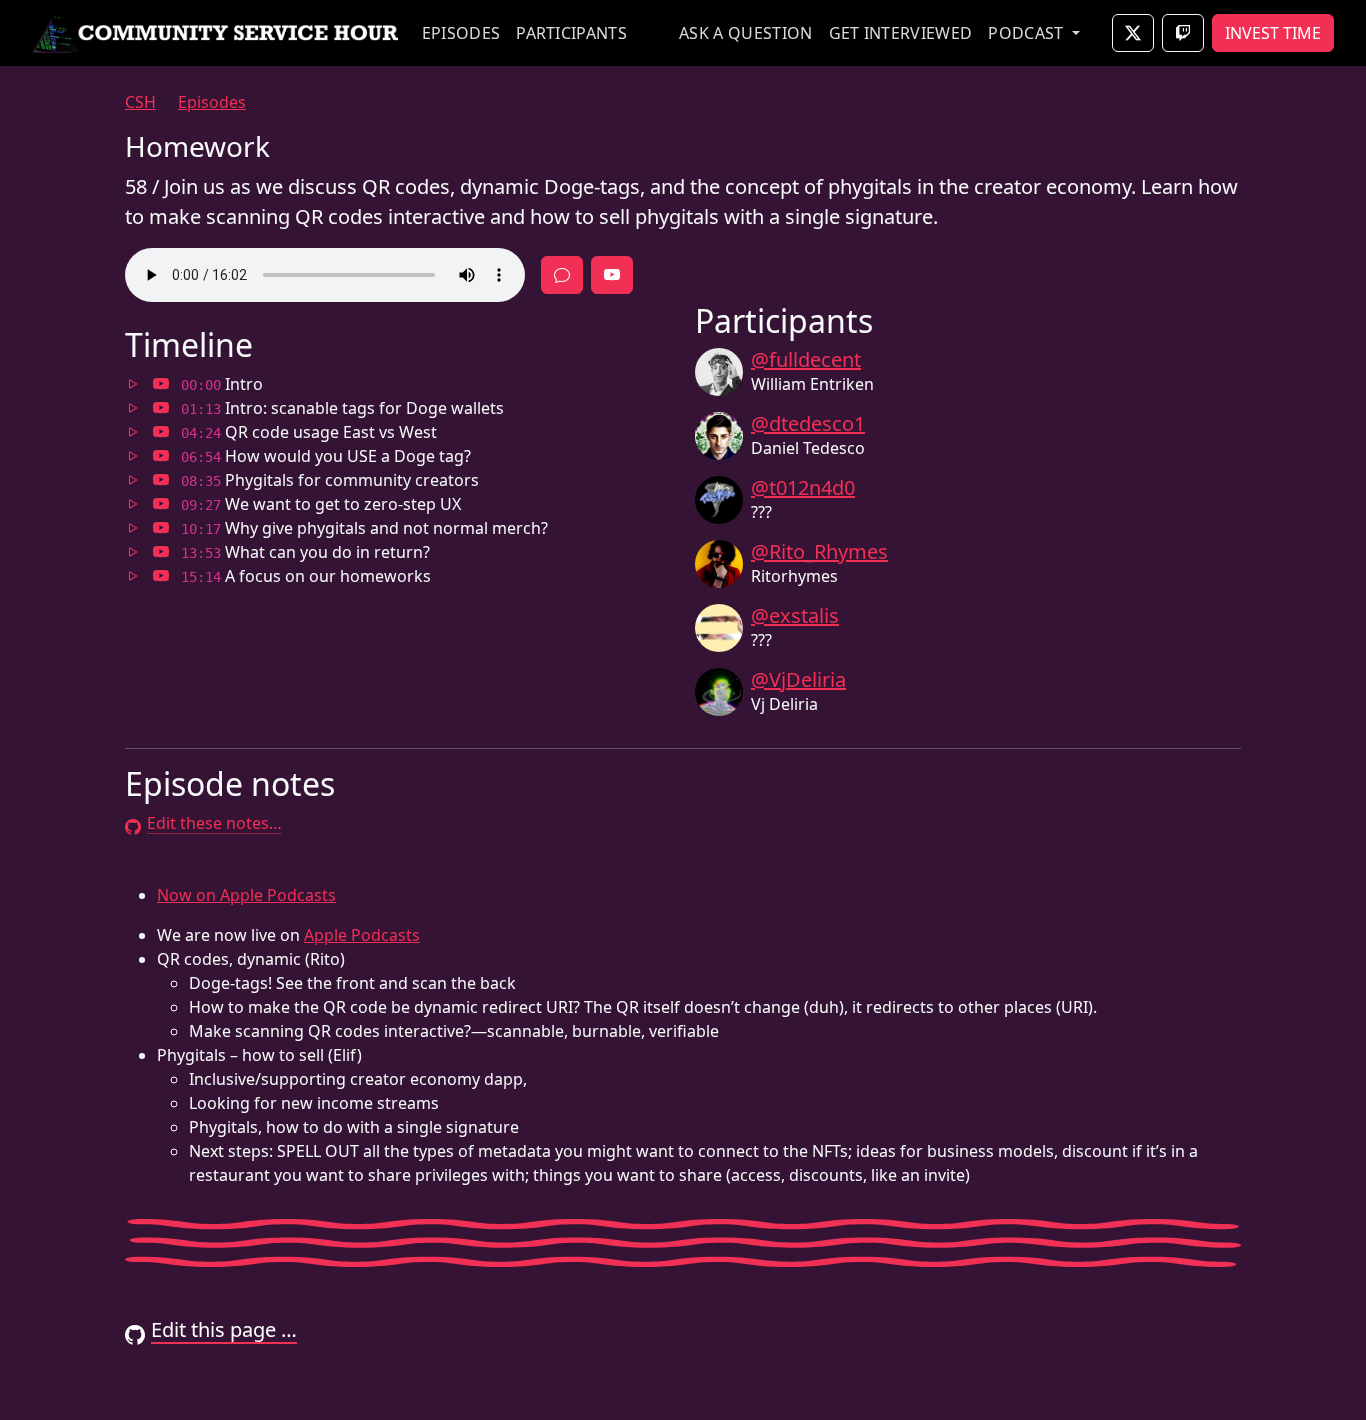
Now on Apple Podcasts (246, 895)
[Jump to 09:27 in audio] (133, 504)
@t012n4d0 (803, 487)
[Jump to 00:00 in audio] (133, 384)
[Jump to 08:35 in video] (161, 480)
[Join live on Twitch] (1183, 33)
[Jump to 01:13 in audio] (133, 408)
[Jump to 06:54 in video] (161, 456)
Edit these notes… (214, 823)
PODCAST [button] (1028, 33)
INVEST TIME (1273, 33)
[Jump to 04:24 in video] (161, 432)
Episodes (212, 102)
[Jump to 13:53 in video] (161, 552)
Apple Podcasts (362, 935)
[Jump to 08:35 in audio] (133, 480)
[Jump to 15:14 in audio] (133, 576)
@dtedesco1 (808, 423)
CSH (140, 102)
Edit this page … (224, 1329)
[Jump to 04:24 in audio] (133, 432)
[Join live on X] (1133, 33)
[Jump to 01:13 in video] (161, 408)
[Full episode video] (612, 275)
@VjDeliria (798, 679)
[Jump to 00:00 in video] (161, 384)
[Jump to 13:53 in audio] (133, 552)
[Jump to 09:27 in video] (161, 504)
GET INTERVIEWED (901, 33)
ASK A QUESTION (745, 33)
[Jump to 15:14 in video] (161, 576)
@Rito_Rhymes (819, 551)
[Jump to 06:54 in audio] (133, 456)
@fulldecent (806, 359)
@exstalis (795, 615)
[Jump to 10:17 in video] (161, 528)
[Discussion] (562, 275)
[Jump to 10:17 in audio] (133, 528)
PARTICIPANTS (571, 33)
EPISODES (461, 33)
